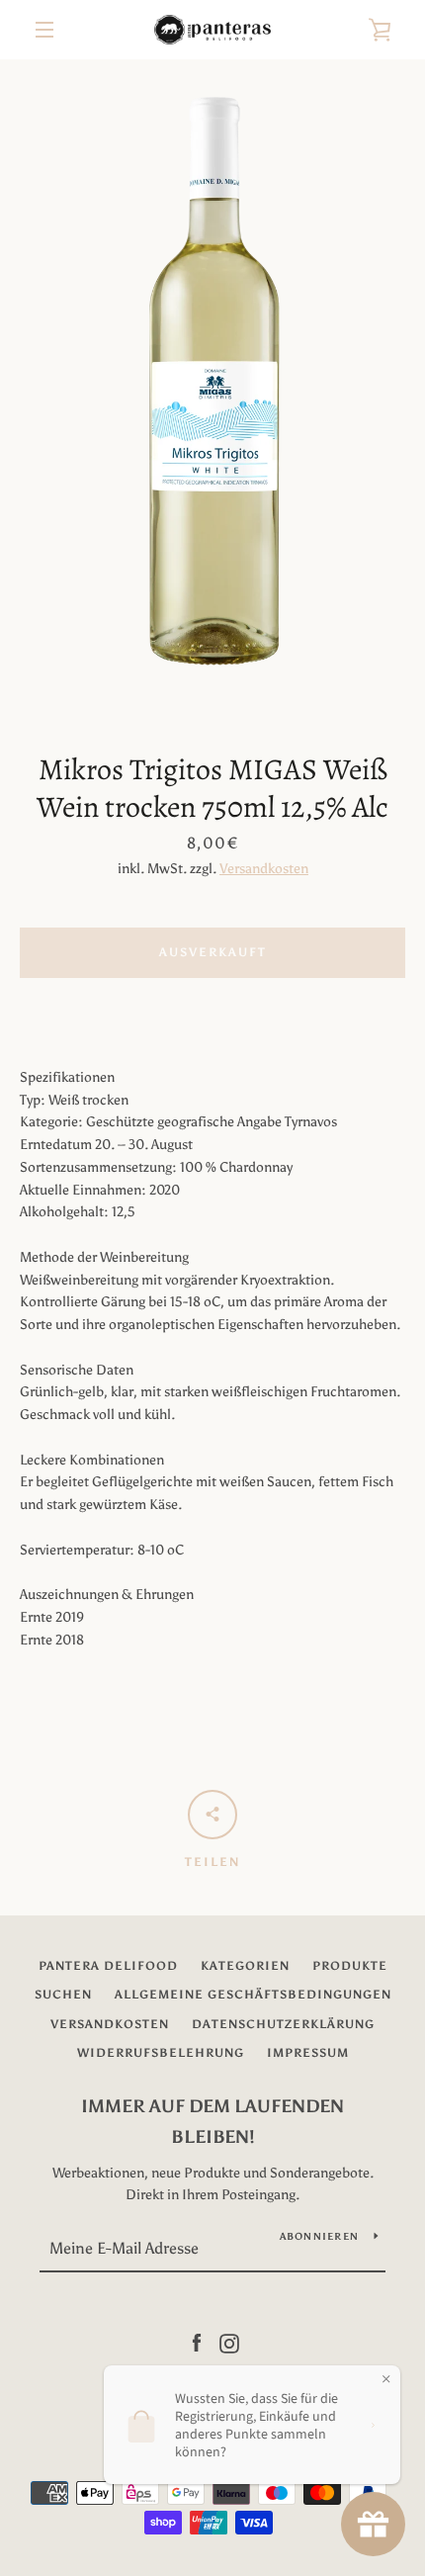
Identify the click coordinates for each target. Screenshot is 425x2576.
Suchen (63, 1995)
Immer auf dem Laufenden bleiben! (212, 2122)
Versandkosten (264, 869)
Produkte (350, 1966)
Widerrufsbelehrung (161, 2053)
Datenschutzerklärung (283, 2024)
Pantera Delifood (108, 1966)
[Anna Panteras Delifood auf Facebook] (197, 2342)
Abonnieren (320, 2237)
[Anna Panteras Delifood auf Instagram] (229, 2342)
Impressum (308, 2053)
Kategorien (245, 1966)
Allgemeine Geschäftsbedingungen (253, 1995)
